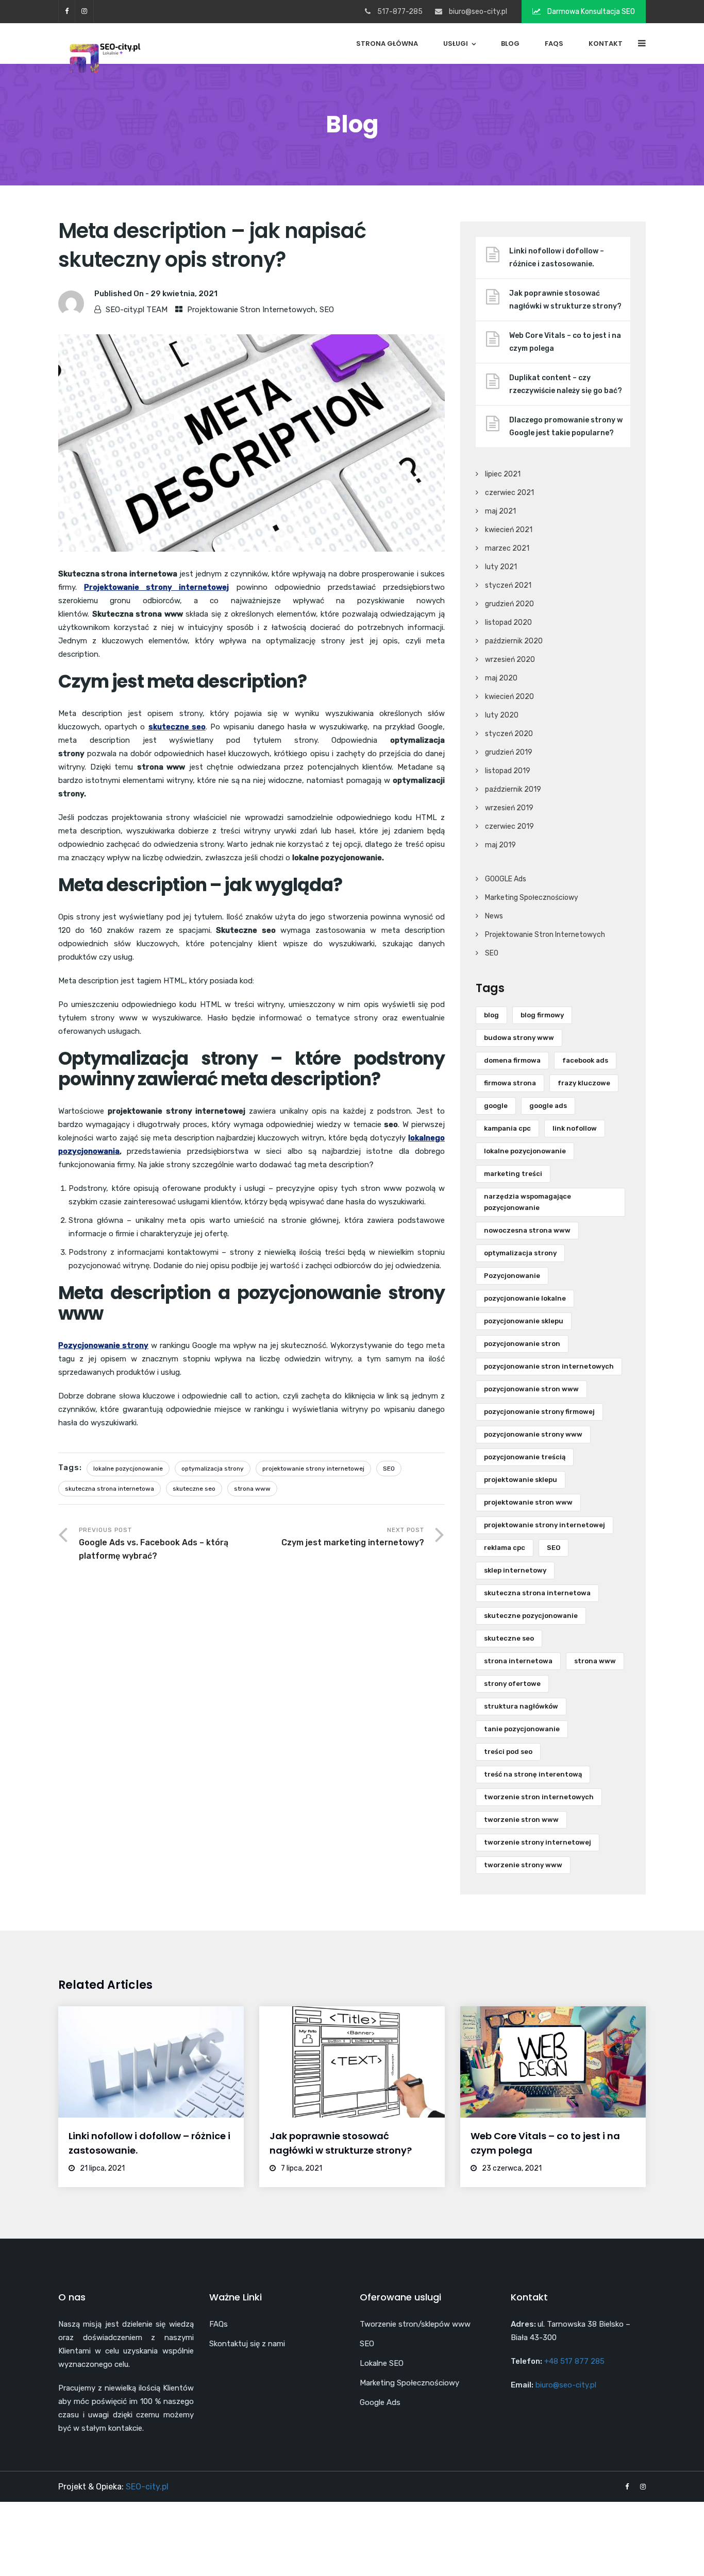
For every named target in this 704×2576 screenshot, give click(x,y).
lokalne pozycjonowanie (128, 1469)
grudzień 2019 (509, 752)
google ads (548, 1106)
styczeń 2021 (508, 585)
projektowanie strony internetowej (313, 1469)
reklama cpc (505, 1548)
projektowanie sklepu (521, 1480)
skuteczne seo (194, 1489)
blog (491, 1015)
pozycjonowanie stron (522, 1344)
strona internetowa (518, 1661)
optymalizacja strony (213, 1469)
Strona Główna (387, 44)
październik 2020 (514, 641)
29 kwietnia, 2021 (184, 294)
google (496, 1106)
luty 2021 (501, 567)
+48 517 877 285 (574, 2361)
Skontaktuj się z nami (247, 2344)
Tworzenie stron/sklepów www (415, 2324)
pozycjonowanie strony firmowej (539, 1412)
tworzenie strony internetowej (538, 1842)
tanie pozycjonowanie (522, 1729)
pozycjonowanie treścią (525, 1457)
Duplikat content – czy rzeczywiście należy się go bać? (566, 384)
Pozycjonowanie (512, 1276)
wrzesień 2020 (510, 660)
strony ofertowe (512, 1684)
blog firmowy (542, 1015)
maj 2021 (500, 511)
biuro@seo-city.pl (478, 12)
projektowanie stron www (528, 1502)
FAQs (554, 44)
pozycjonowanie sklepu (524, 1321)
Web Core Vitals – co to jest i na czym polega (565, 342)
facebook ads (585, 1060)
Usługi (456, 44)
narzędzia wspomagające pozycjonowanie (527, 1202)
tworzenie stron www (521, 1820)
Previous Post (154, 1543)
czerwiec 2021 (509, 493)
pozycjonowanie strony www (533, 1434)
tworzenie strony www (523, 1865)
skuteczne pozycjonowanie (531, 1616)
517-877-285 (400, 12)
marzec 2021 (507, 548)
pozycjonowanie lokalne (525, 1298)
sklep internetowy (515, 1570)
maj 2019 (500, 845)
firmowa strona (510, 1083)
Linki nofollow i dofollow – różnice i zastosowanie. (557, 258)
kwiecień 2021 (509, 530)
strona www (252, 1489)
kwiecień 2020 (509, 697)
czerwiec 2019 (509, 826)
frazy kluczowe (584, 1083)
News (494, 916)
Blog (510, 44)
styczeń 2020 (509, 734)
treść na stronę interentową (533, 1774)
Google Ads (380, 2402)
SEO (327, 310)
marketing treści (513, 1174)
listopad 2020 (508, 622)
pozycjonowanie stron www (531, 1389)
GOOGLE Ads (506, 879)
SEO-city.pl (147, 2487)
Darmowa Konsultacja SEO (590, 12)
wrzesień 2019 (509, 808)
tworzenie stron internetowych (539, 1797)
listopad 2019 (508, 771)
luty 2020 (502, 715)
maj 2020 (501, 678)
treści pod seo (508, 1752)
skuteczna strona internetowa (110, 1489)
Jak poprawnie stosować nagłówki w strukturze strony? (565, 300)
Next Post (353, 1537)
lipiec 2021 (503, 474)
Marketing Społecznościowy (532, 898)
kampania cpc (507, 1128)
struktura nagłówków (521, 1706)
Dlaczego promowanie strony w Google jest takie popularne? (566, 427)
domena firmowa (512, 1060)
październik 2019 (513, 789)
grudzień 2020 (509, 604)
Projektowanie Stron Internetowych (251, 310)
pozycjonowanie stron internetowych (549, 1366)
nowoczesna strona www (527, 1230)
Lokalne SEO (382, 2363)
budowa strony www (519, 1038)
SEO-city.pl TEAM (137, 310)
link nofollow (575, 1128)
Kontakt (606, 44)
